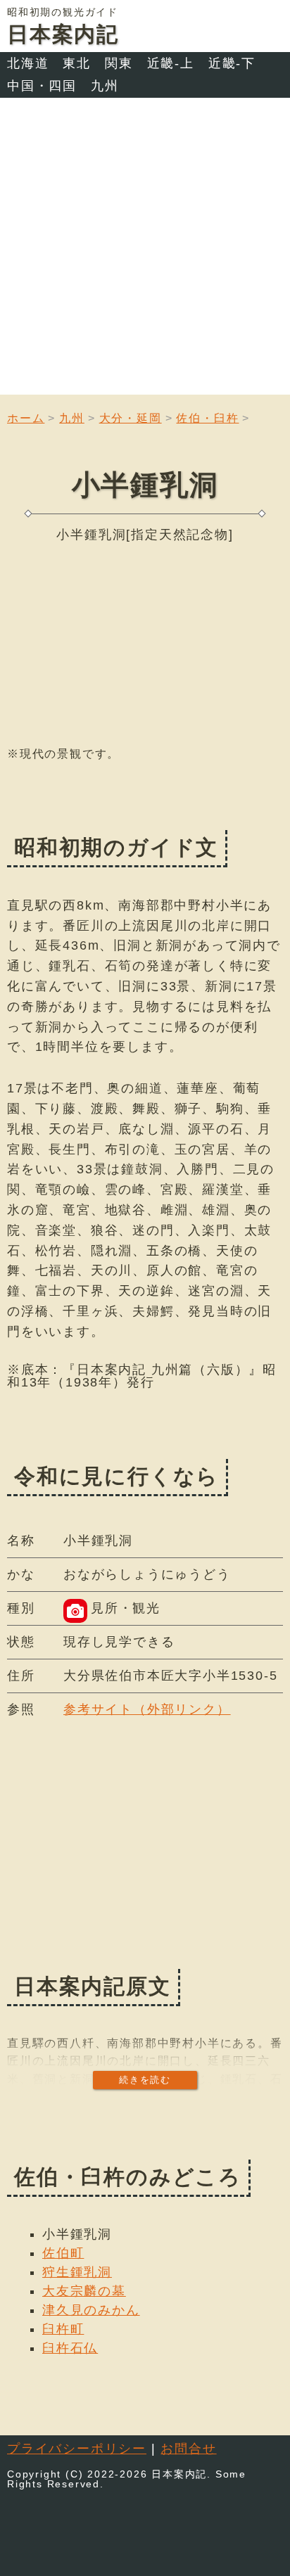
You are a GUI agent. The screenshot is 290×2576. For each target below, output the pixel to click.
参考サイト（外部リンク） (147, 1709)
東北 (77, 63)
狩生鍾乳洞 (77, 2272)
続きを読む (145, 2080)
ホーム (26, 418)
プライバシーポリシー (77, 2449)
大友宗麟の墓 (84, 2291)
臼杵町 (63, 2329)
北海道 (28, 63)
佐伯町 (63, 2253)
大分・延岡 (131, 418)
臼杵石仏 (70, 2348)
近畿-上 (171, 63)
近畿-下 (232, 63)
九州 (105, 86)
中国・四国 (42, 86)
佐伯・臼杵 (207, 418)
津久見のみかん (91, 2310)
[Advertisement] (145, 250)
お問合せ (188, 2449)
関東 (119, 63)
